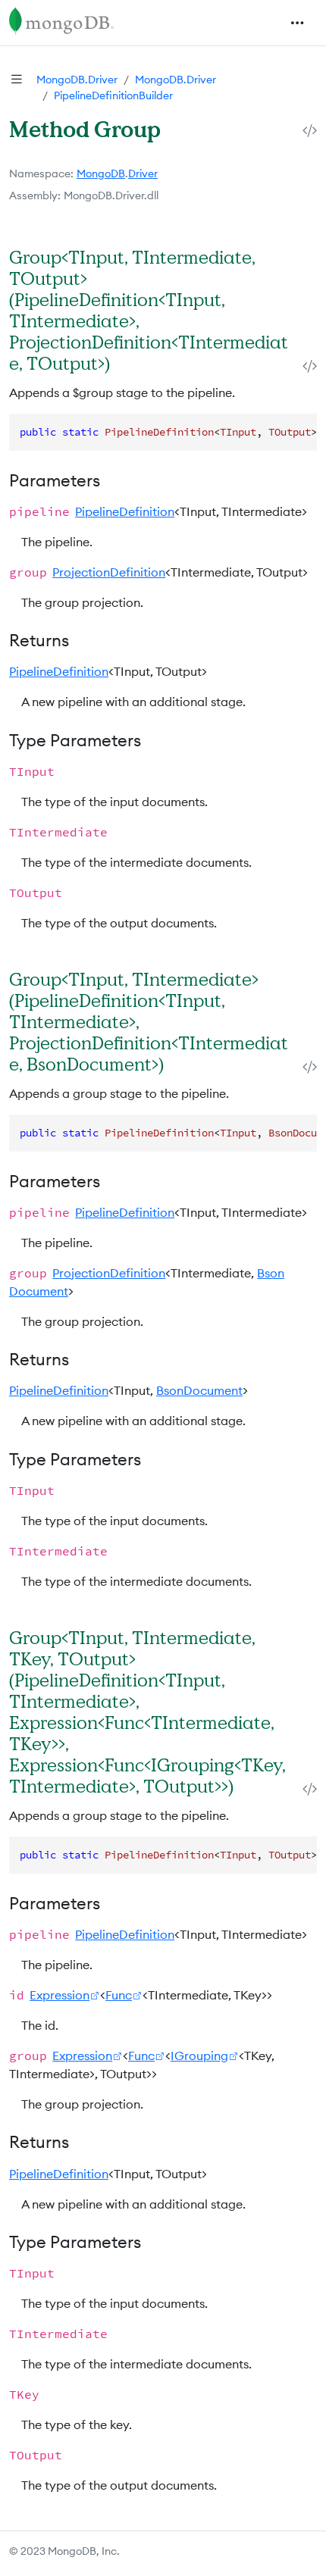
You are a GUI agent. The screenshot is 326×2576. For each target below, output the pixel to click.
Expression (60, 1995)
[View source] (310, 131)
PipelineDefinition (125, 511)
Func (119, 1995)
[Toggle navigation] (297, 23)
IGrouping (199, 2055)
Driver (143, 174)
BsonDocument (199, 1390)
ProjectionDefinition (109, 572)
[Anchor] (126, 363)
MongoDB (101, 174)
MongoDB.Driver (77, 80)
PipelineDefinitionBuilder (113, 95)
